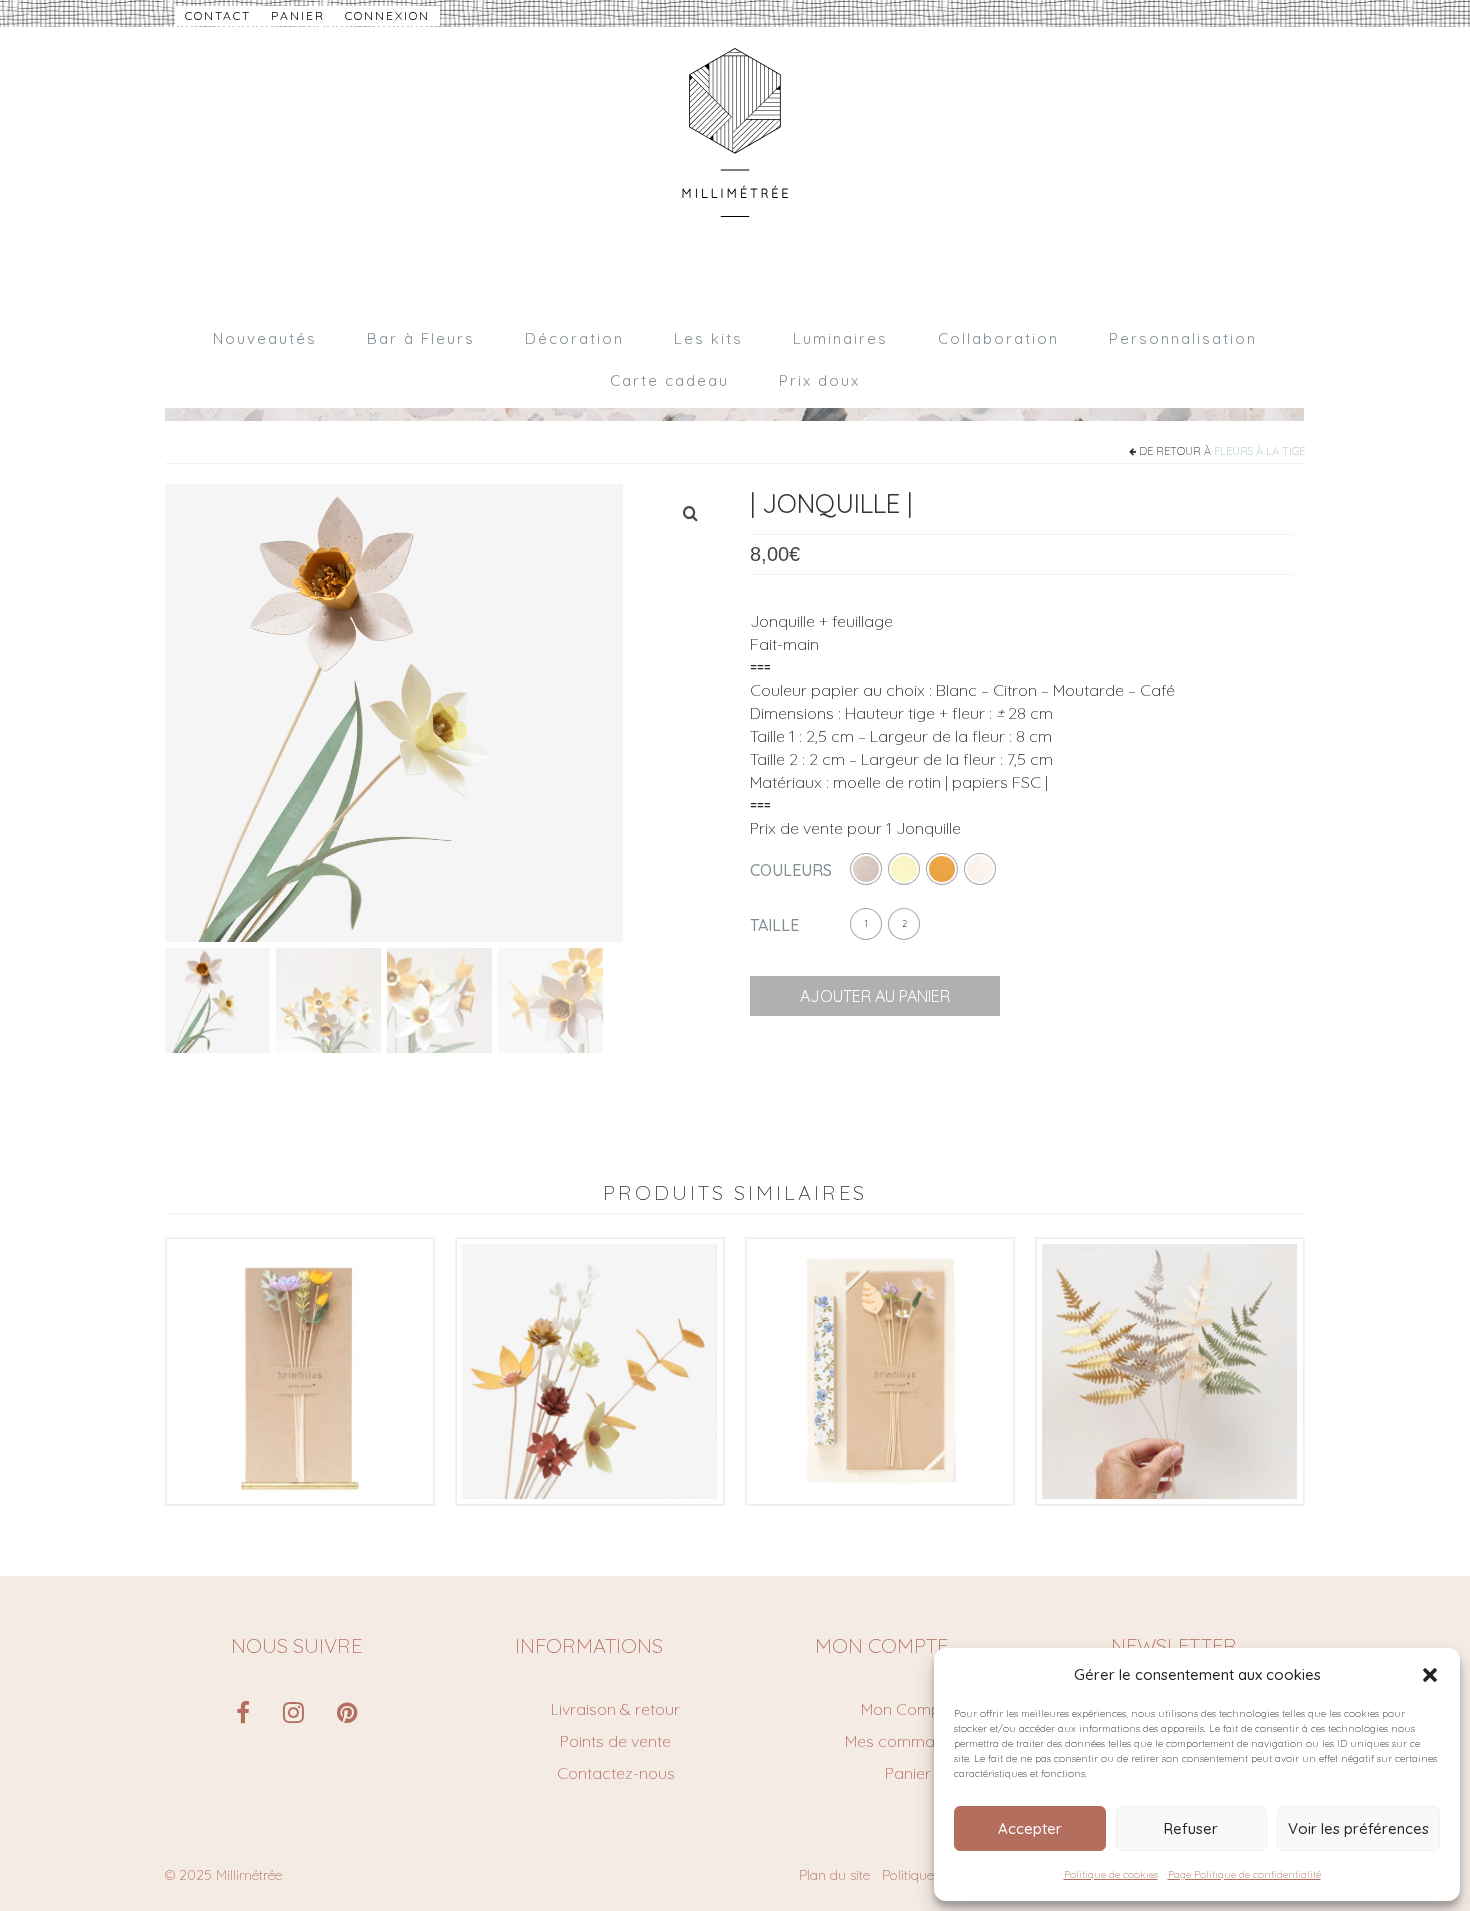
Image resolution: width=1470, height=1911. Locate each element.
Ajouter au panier (875, 996)
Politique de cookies (1111, 1874)
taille (774, 925)
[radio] (866, 869)
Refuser (1191, 1828)
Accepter (1030, 1828)
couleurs (791, 870)
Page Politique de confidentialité (1244, 1874)
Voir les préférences (1358, 1828)
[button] (1430, 1675)
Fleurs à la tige (1259, 451)
